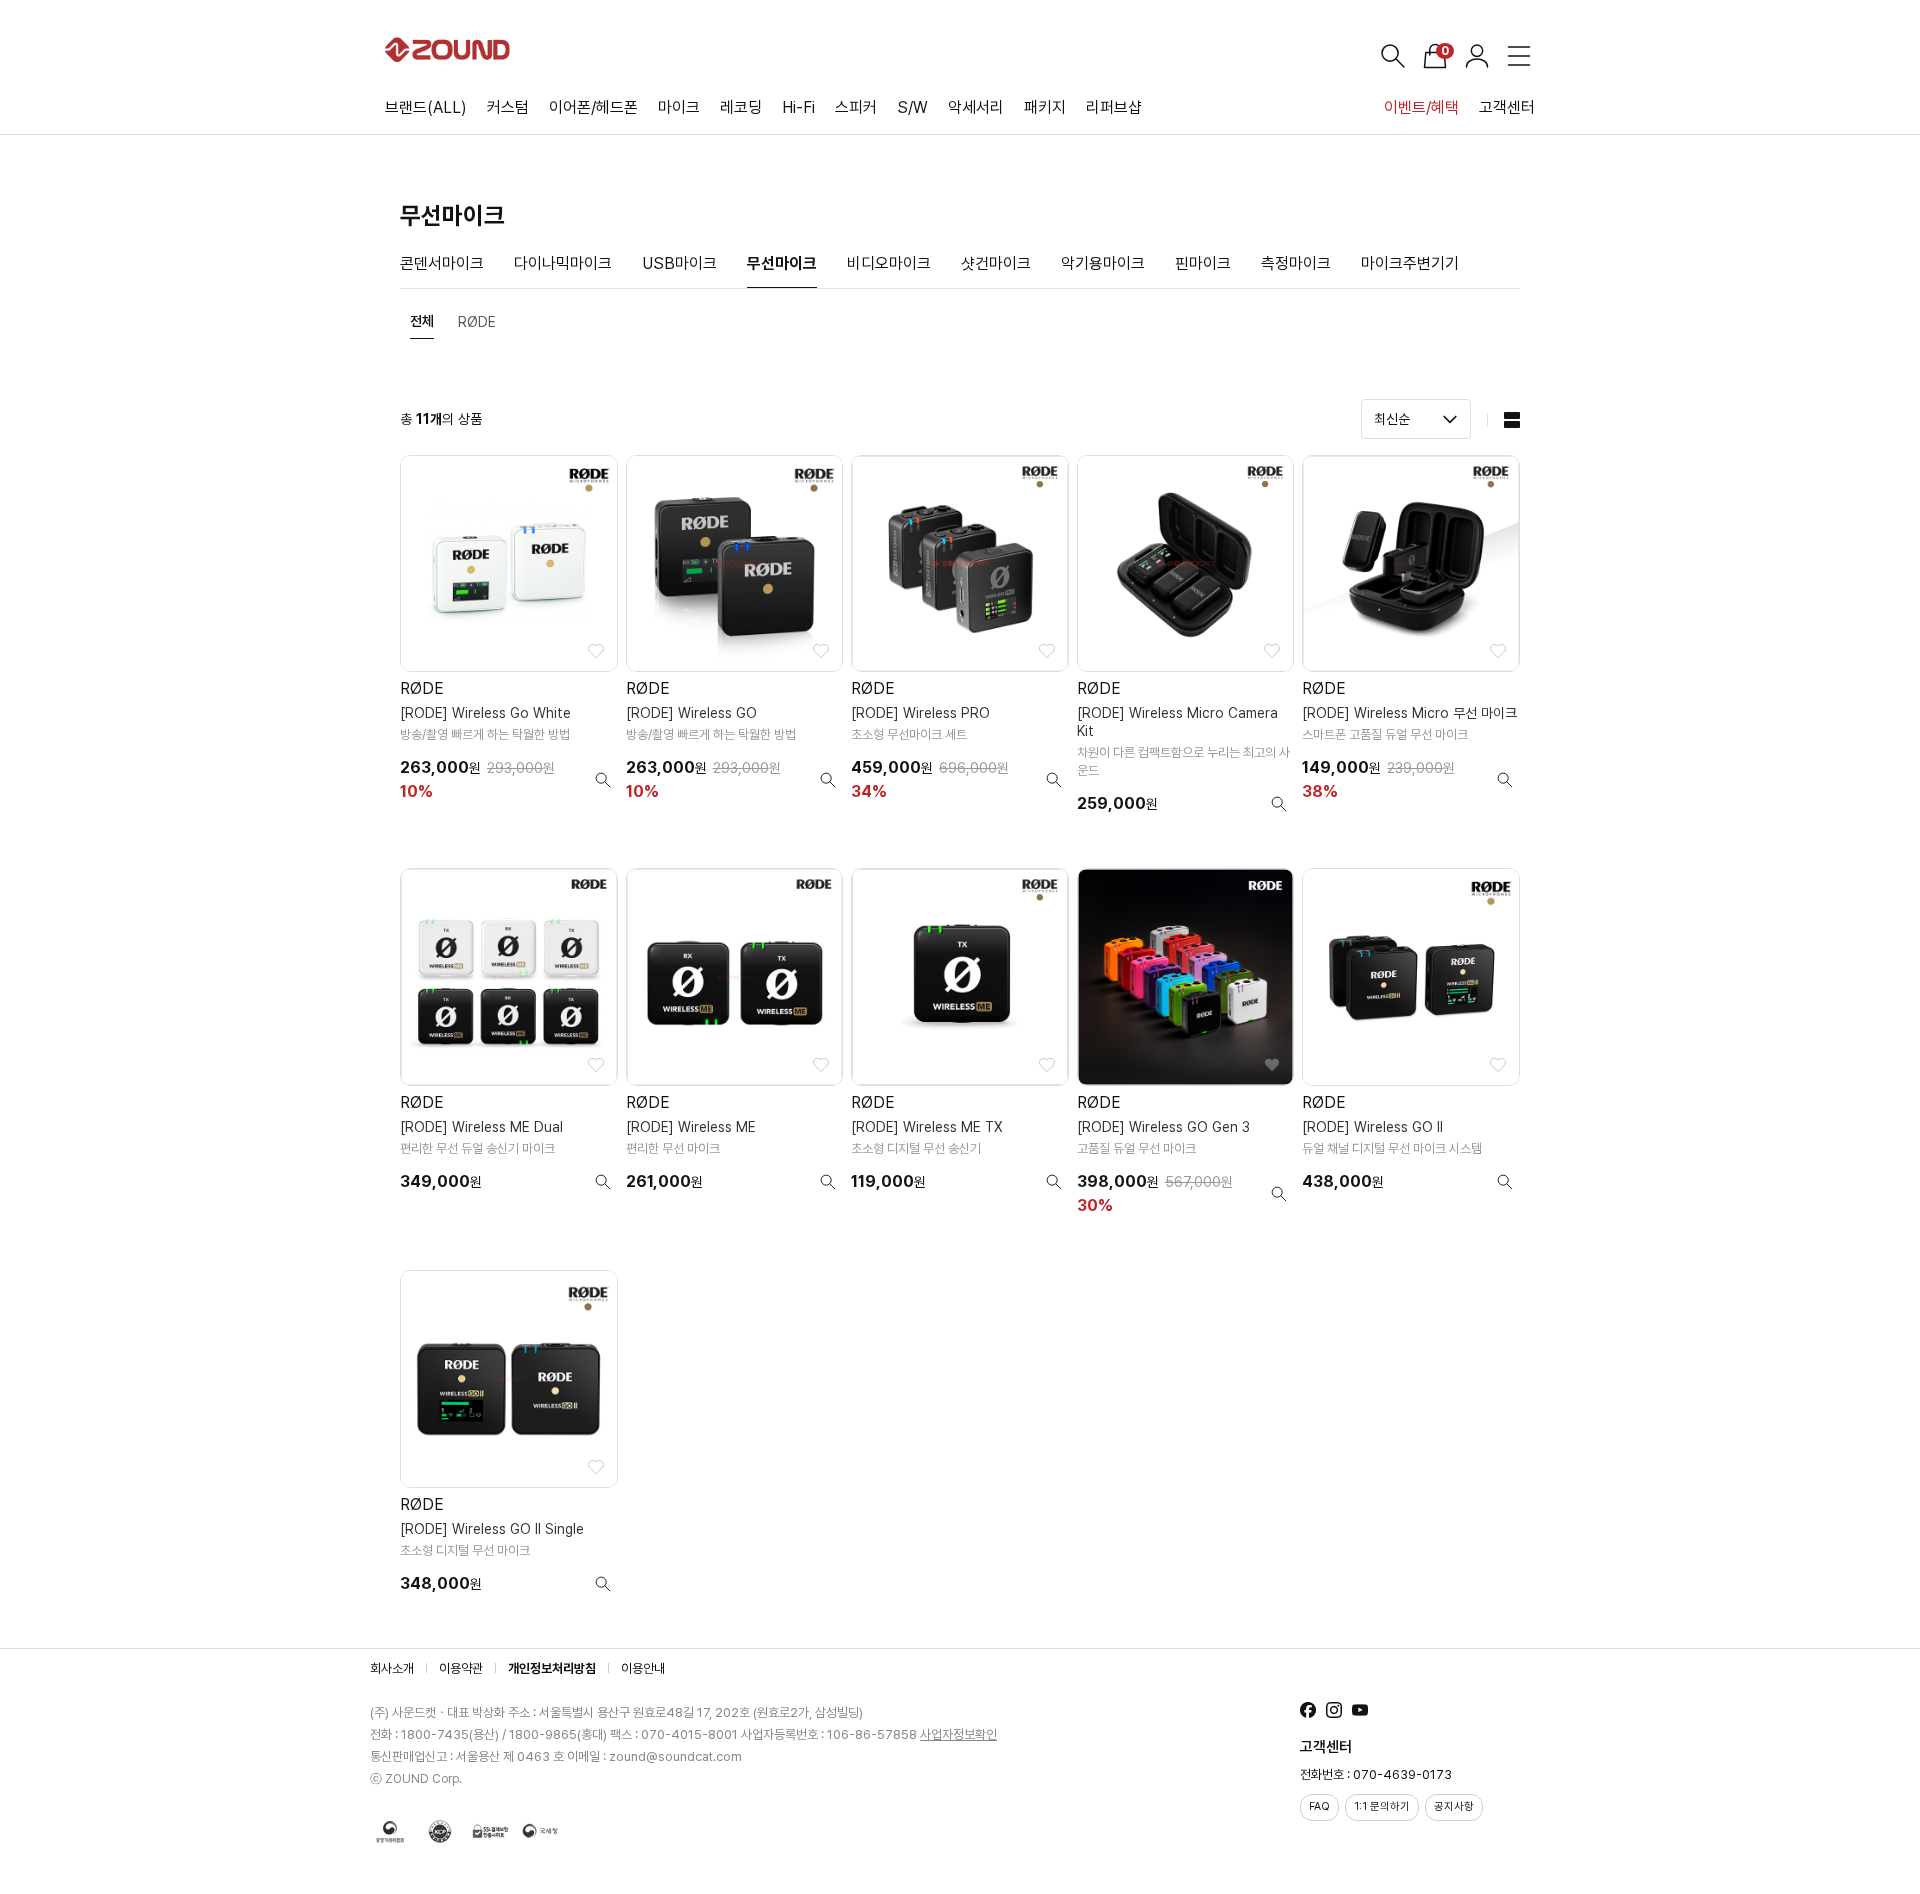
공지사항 (1454, 1806)
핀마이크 (1203, 263)
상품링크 (509, 642)
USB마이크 (679, 263)
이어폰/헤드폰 (593, 107)
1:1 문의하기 (1382, 1806)
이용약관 (461, 1668)
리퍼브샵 (1114, 107)
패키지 (1045, 107)
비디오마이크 (889, 263)
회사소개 (392, 1668)
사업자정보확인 (958, 1734)
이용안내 (643, 1668)
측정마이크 (1296, 263)
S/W (912, 107)
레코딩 (741, 107)
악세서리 (976, 107)
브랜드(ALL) (426, 107)
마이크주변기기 (1410, 263)
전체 (422, 321)
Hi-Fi (798, 107)
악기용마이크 (1103, 263)
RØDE (477, 322)
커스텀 (508, 107)
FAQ (1319, 1806)
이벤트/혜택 (1421, 107)
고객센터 (1507, 107)
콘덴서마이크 (442, 263)
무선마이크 (782, 263)
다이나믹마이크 (563, 263)
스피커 (856, 107)
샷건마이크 (996, 263)
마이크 (679, 107)
